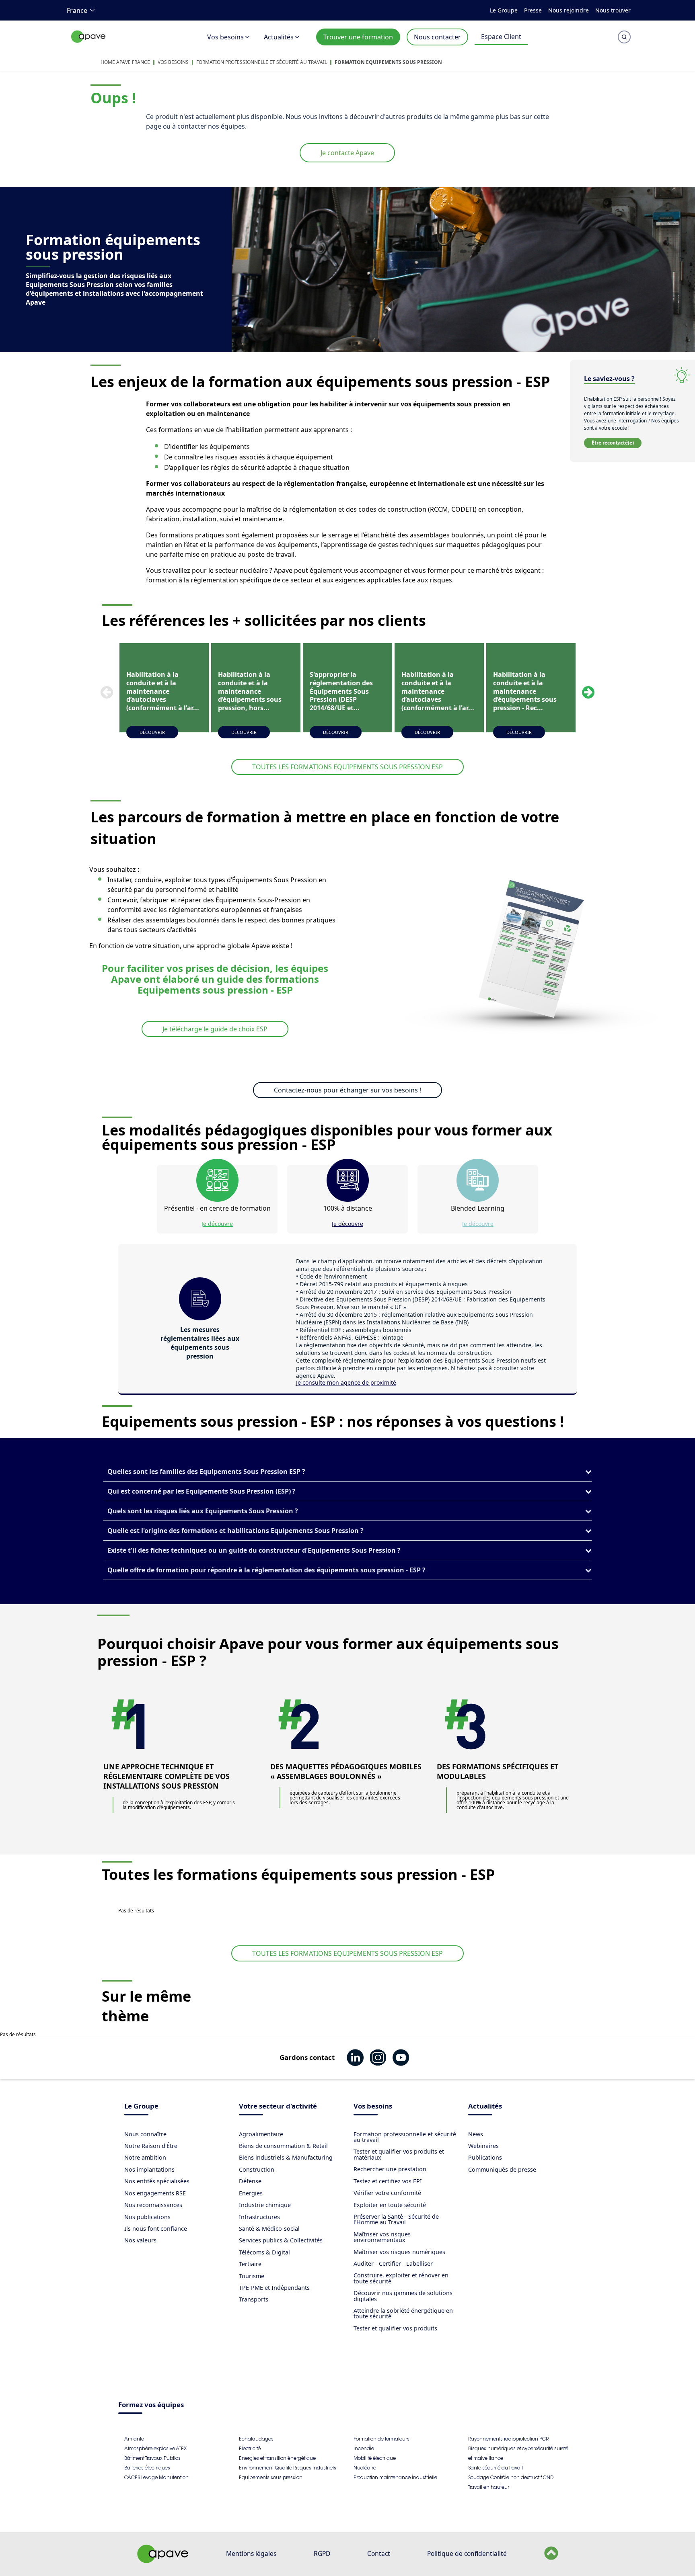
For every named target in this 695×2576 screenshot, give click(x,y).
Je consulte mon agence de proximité (346, 1382)
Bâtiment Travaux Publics (152, 2458)
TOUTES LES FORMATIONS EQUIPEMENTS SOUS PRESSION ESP (347, 767)
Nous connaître (145, 2134)
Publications (485, 2157)
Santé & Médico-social (269, 2229)
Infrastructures (259, 2217)
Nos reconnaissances (153, 2205)
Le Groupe (504, 10)
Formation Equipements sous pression (388, 62)
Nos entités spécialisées (157, 2181)
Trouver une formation (358, 37)
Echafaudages (256, 2439)
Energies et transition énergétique (277, 2458)
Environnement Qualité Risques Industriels (288, 2468)
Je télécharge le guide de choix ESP (215, 1029)
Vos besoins (225, 37)
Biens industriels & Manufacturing (286, 2157)
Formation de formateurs (381, 2439)
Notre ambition (145, 2157)
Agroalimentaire (261, 2134)
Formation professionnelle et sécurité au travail (262, 62)
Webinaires (483, 2146)
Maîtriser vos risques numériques (399, 2252)
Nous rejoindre (569, 10)
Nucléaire (365, 2468)
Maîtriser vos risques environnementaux (382, 2237)
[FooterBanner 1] (163, 2560)
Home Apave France (125, 62)
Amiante (134, 2439)
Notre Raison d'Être (151, 2146)
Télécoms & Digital (264, 2252)
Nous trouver (613, 10)
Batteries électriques (147, 2468)
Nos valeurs (140, 2240)
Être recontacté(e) (613, 443)
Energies (251, 2193)
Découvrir (152, 732)
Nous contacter (437, 37)
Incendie (364, 2448)
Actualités (279, 37)
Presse (533, 10)
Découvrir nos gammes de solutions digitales (403, 2296)
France (77, 10)
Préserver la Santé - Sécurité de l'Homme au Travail (396, 2219)
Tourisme (252, 2276)
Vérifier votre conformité (387, 2193)
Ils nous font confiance (156, 2229)
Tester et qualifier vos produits (395, 2328)
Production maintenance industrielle (395, 2477)
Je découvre (217, 1224)
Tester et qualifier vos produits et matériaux (399, 2154)
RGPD (322, 2553)
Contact (379, 2553)
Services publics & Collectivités (281, 2240)
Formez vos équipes (151, 2405)
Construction (257, 2169)
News (476, 2134)
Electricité (250, 2448)
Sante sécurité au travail (496, 2468)
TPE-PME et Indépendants (274, 2288)
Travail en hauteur (489, 2487)
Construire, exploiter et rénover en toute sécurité (401, 2278)
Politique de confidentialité (467, 2553)
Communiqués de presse (502, 2169)
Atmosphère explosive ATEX (155, 2448)
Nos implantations (149, 2169)
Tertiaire (250, 2264)
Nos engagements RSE (155, 2193)
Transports (254, 2299)
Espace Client (501, 37)
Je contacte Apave (347, 153)
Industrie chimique (265, 2205)
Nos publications (147, 2217)
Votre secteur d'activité (278, 2107)
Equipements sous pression (271, 2477)
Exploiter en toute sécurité (390, 2205)
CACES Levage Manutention (156, 2477)
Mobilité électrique (375, 2458)
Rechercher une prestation (390, 2169)
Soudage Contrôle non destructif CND (511, 2477)
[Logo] (88, 45)
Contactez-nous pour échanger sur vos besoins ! (347, 1090)
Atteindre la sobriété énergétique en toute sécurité (403, 2313)
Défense (250, 2181)
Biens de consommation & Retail (283, 2146)
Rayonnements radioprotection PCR (508, 2439)
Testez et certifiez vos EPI (388, 2181)
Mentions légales (251, 2553)
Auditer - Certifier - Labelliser (393, 2263)
